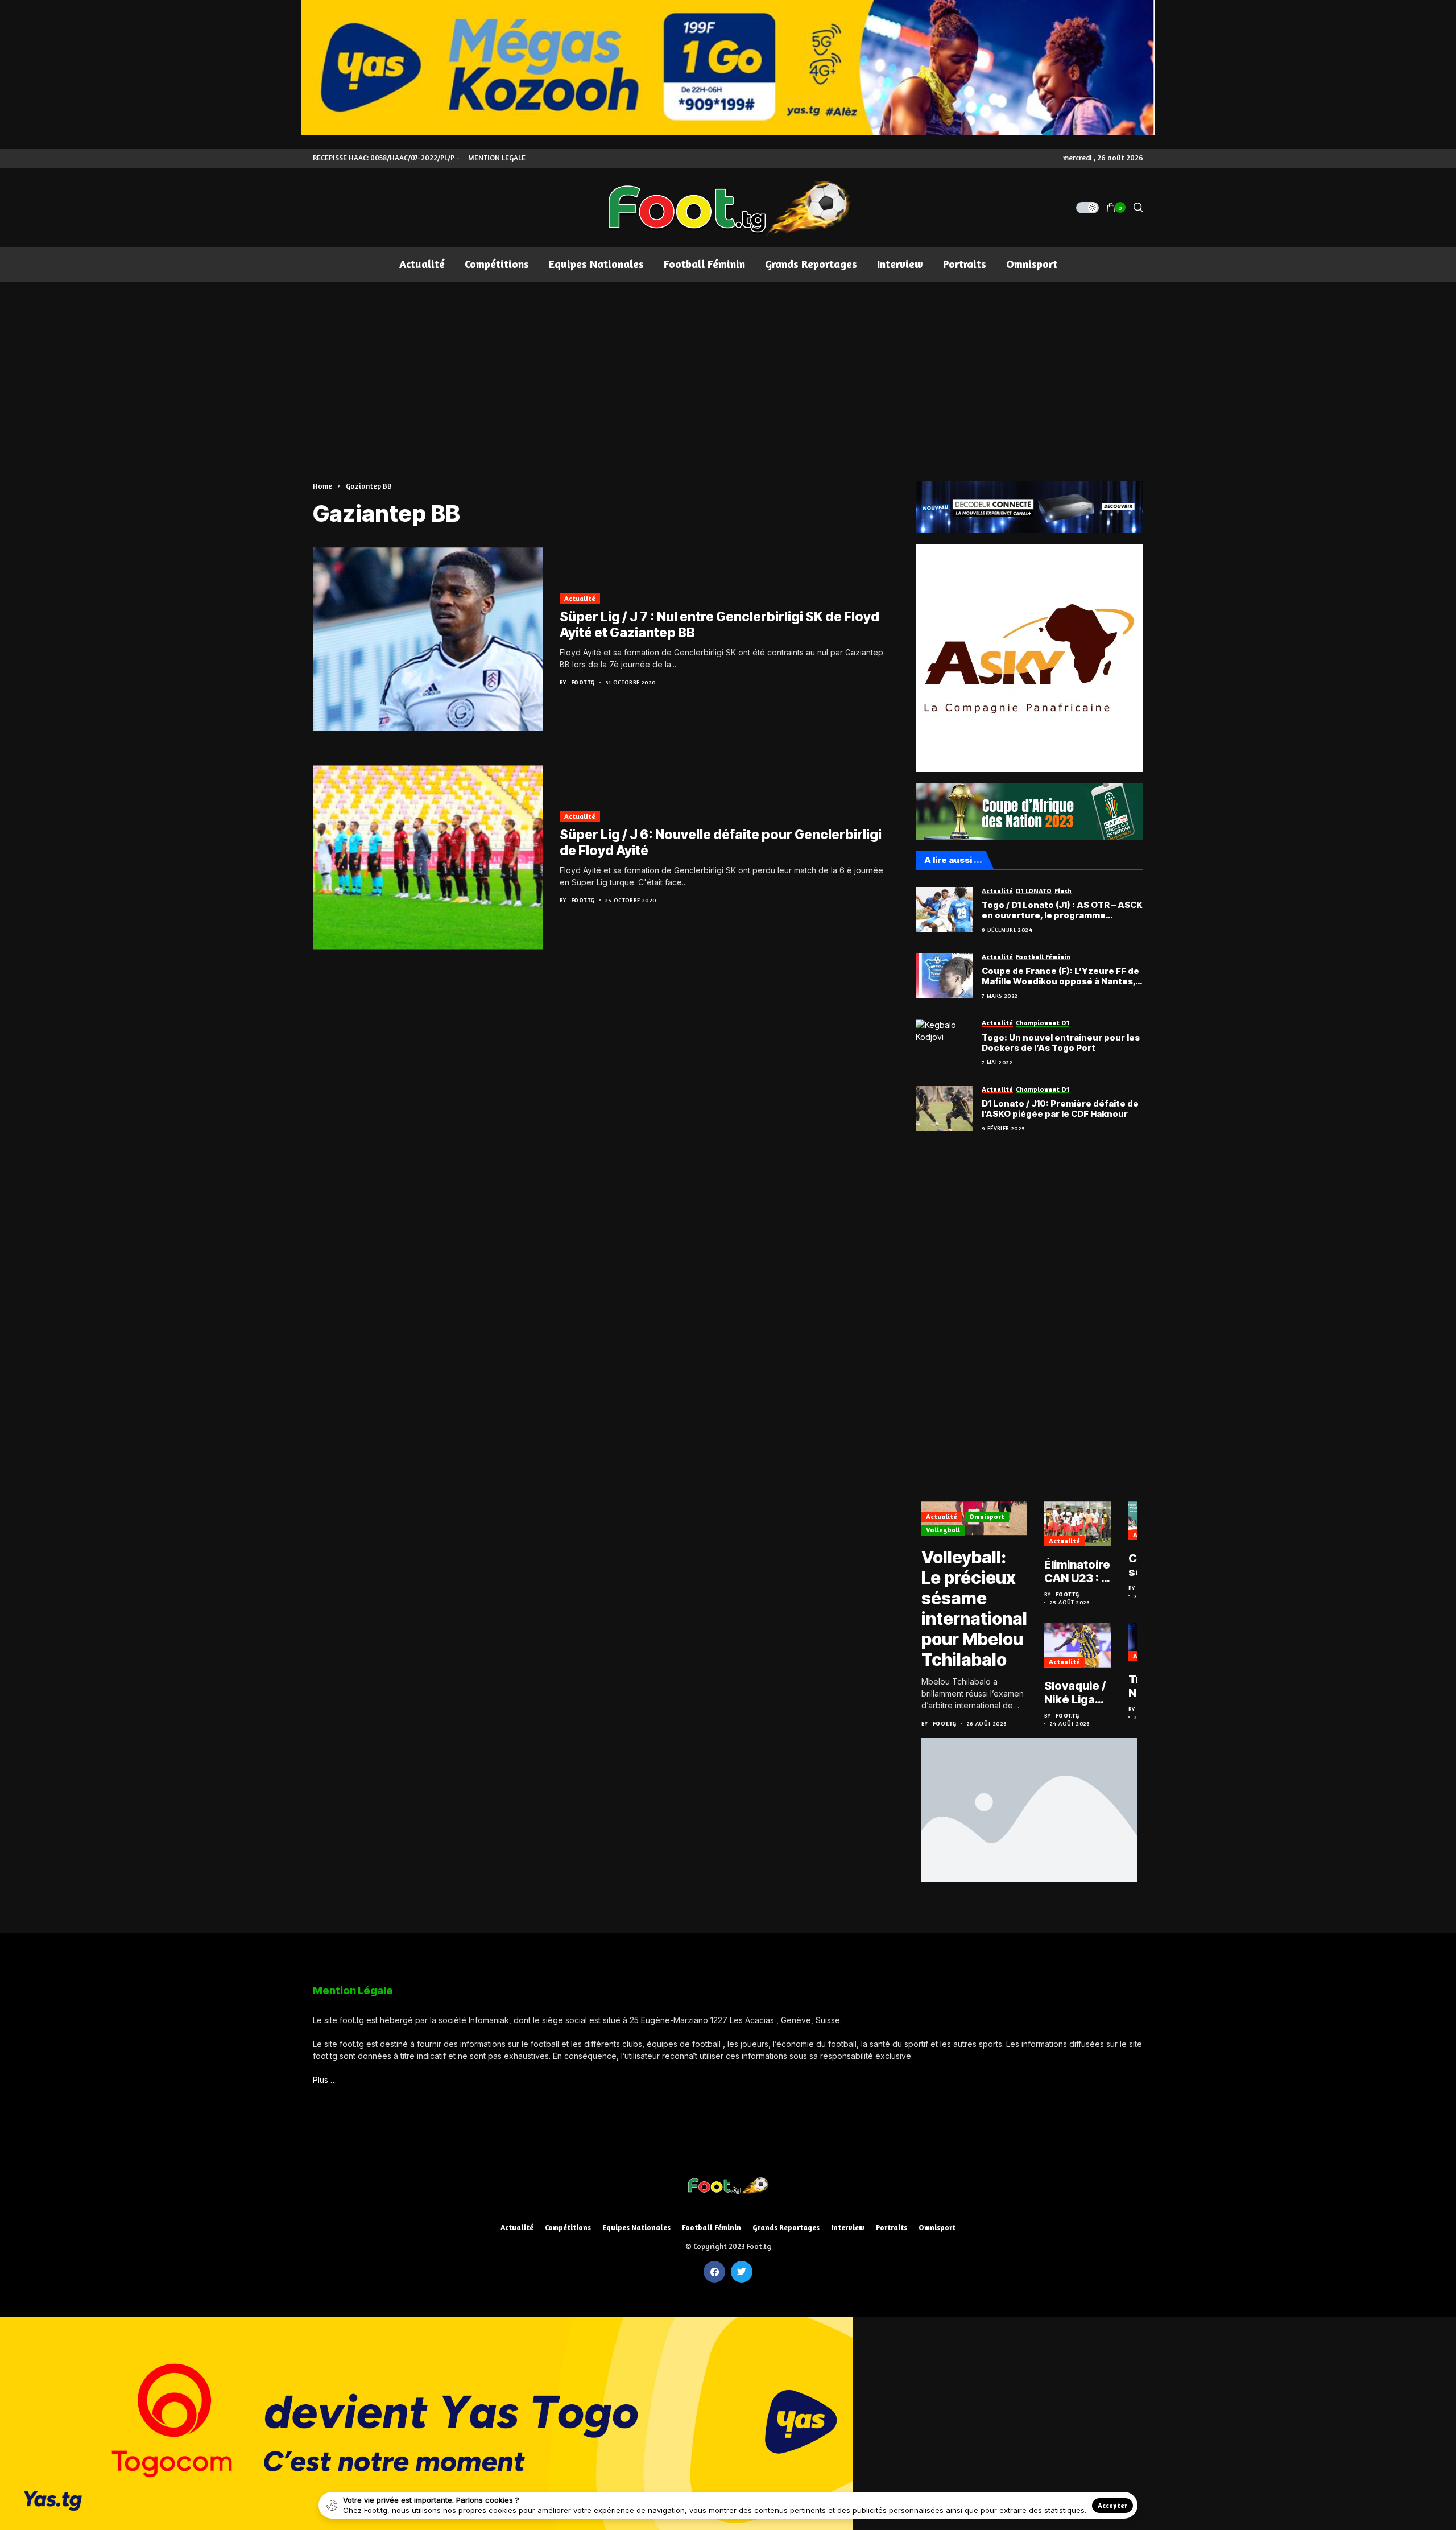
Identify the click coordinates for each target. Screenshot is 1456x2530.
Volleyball (943, 1530)
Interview (848, 2228)
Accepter (1112, 2505)
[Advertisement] (728, 367)
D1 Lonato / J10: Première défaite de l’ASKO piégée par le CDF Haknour (1060, 1109)
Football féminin (712, 2228)
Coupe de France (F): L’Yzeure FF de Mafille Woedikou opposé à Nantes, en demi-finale (1060, 976)
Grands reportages (786, 2228)
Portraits (892, 2228)
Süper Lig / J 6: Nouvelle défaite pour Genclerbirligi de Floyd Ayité (721, 843)
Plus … (325, 2080)
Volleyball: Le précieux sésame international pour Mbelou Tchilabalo (974, 1608)
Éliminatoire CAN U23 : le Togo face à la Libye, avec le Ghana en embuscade (1078, 1571)
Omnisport (987, 1516)
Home (322, 486)
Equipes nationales (636, 2228)
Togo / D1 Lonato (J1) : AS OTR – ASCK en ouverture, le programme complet (1062, 910)
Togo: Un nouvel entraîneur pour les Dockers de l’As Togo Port (1061, 1043)
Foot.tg (583, 682)
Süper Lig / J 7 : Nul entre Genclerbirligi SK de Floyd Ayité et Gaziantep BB (719, 625)
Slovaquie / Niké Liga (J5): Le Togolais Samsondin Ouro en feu (1077, 1693)
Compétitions (568, 2228)
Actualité (580, 598)
